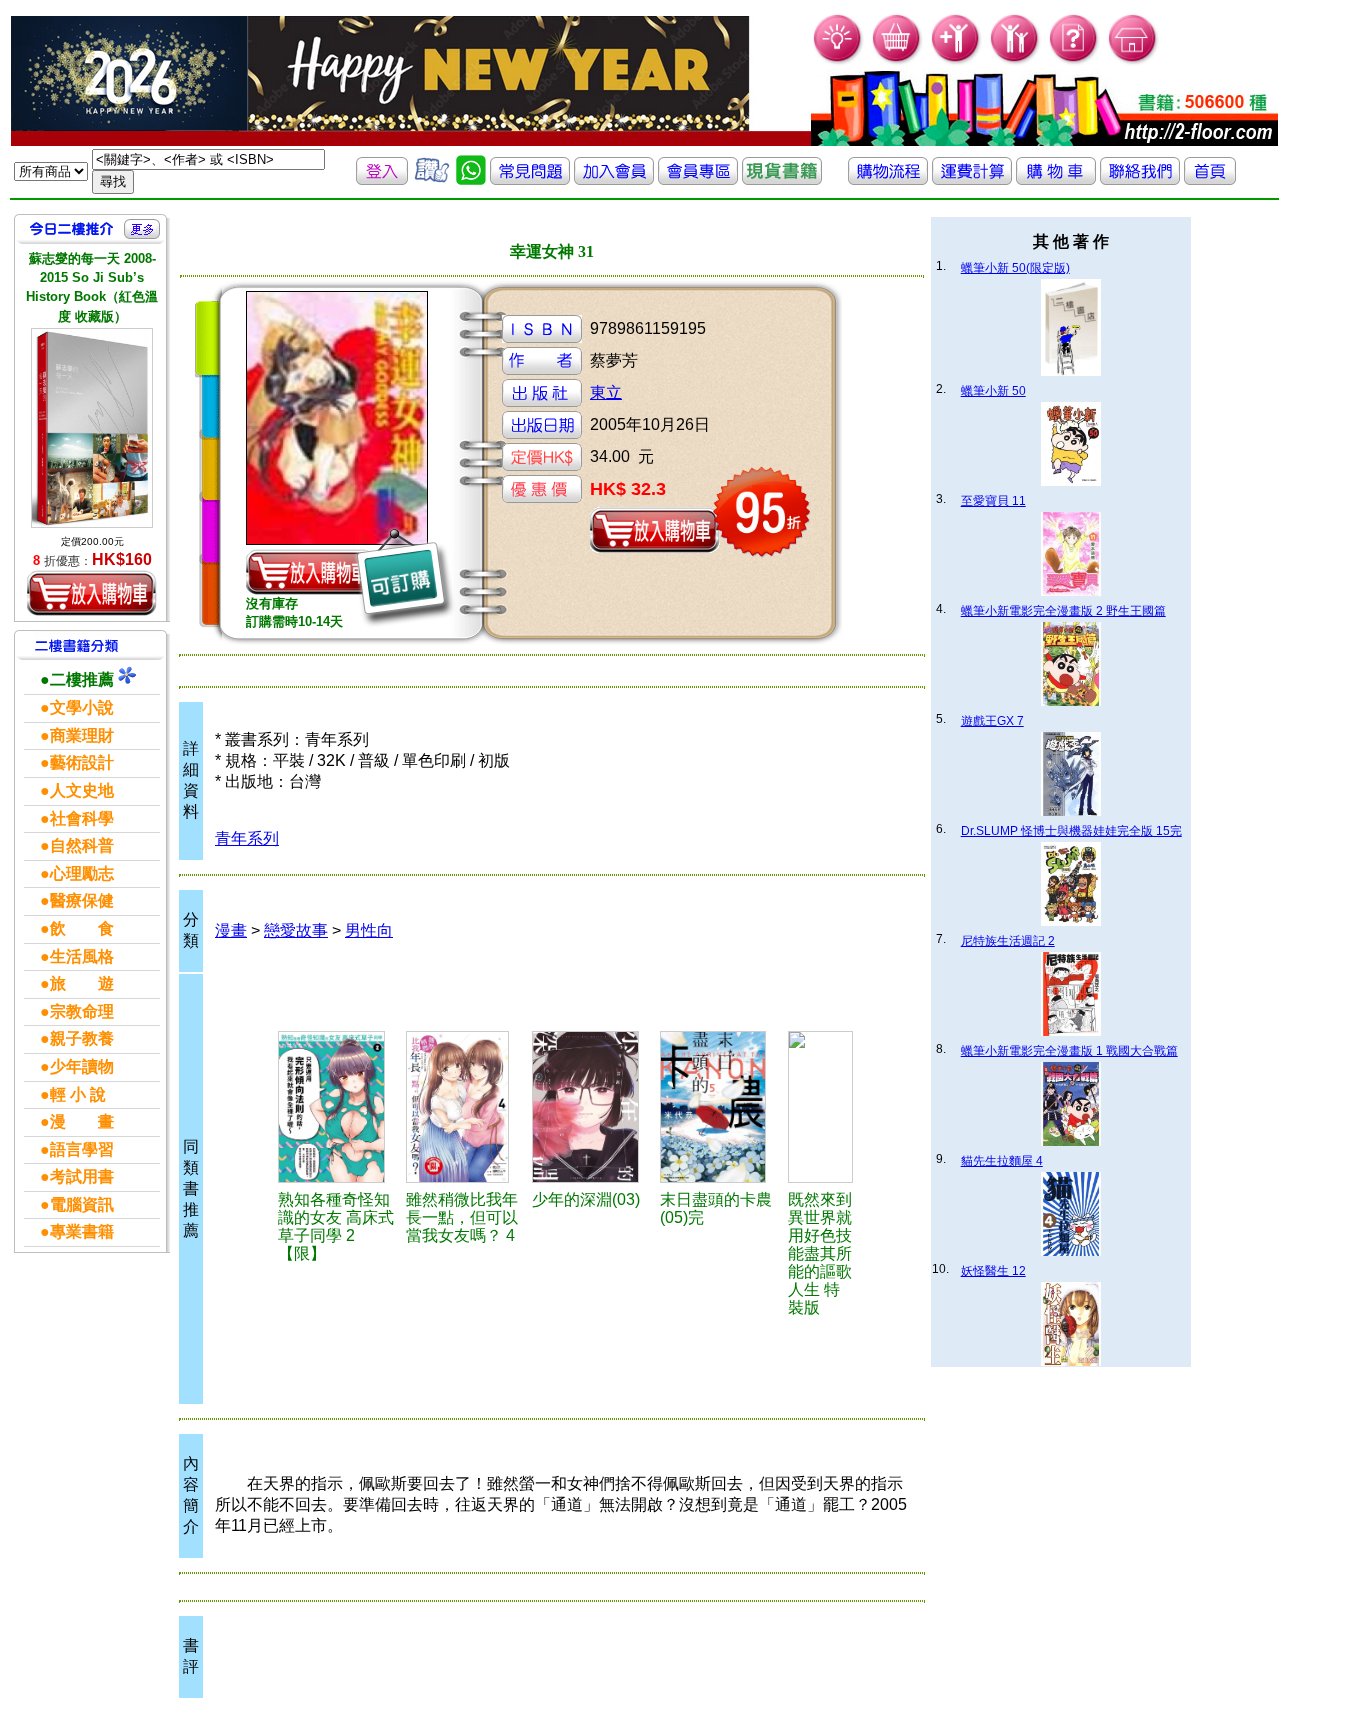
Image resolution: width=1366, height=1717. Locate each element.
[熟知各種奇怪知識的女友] (339, 1107)
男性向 (369, 930)
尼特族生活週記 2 (1008, 941)
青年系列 (247, 838)
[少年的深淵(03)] (593, 1107)
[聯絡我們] (1140, 179)
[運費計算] (972, 179)
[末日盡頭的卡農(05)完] (720, 1107)
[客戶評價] (432, 179)
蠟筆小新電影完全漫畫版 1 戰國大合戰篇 (1069, 1051)
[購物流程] (888, 179)
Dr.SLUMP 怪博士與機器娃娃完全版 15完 (1071, 831)
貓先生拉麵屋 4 (1002, 1161)
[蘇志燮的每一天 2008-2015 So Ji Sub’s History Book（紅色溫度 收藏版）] (92, 428)
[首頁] (1133, 60)
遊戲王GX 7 (992, 721)
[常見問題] (1074, 60)
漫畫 (231, 930)
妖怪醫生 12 (993, 1271)
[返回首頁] (1210, 179)
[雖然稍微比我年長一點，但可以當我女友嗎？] (465, 1107)
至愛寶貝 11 (993, 501)
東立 (606, 392)
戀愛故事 (296, 930)
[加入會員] (956, 60)
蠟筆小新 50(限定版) (1015, 268)
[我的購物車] (897, 60)
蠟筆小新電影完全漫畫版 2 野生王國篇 (1063, 611)
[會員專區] (698, 179)
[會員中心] (1015, 60)
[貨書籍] (782, 179)
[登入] (382, 179)
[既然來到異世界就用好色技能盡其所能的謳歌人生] (820, 1107)
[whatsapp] (471, 179)
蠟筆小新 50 (993, 391)
